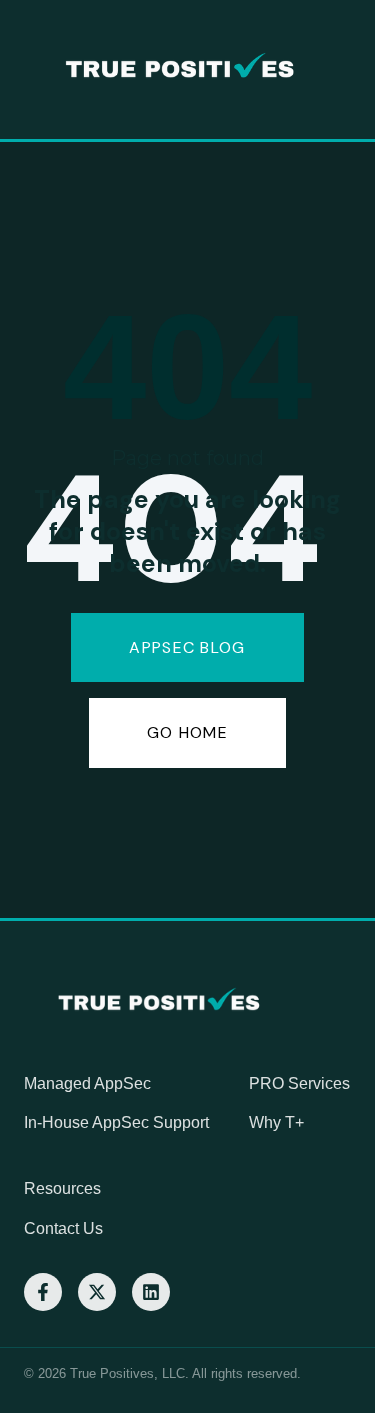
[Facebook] (43, 1292)
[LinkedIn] (151, 1292)
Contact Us (63, 1228)
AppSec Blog (187, 647)
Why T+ (276, 1122)
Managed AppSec (87, 1083)
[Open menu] (354, 70)
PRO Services (299, 1083)
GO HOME (187, 732)
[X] (97, 1292)
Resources (62, 1188)
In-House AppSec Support (116, 1122)
